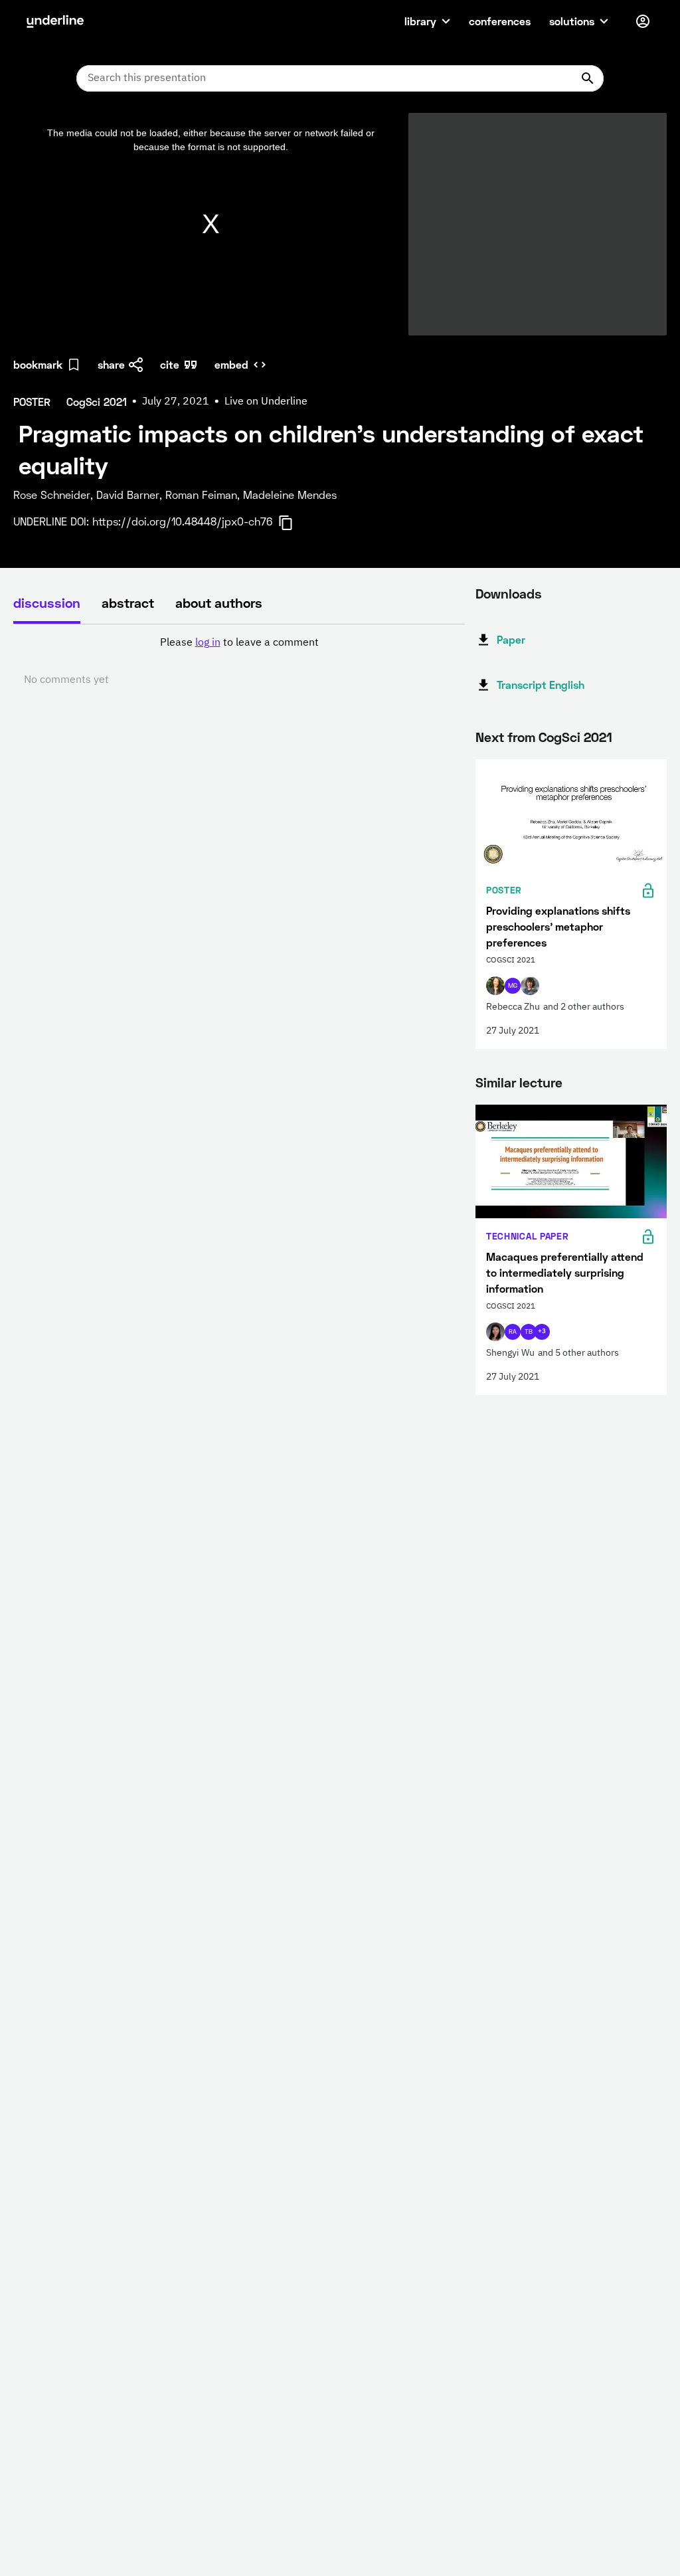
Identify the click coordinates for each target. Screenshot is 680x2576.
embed (231, 364)
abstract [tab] (128, 602)
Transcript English (541, 685)
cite (170, 364)
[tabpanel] (239, 662)
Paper (511, 639)
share (111, 364)
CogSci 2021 (575, 737)
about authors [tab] (219, 602)
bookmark (38, 364)
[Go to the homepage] (55, 21)
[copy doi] (294, 523)
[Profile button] (643, 21)
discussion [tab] (47, 602)
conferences (500, 21)
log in (208, 643)
